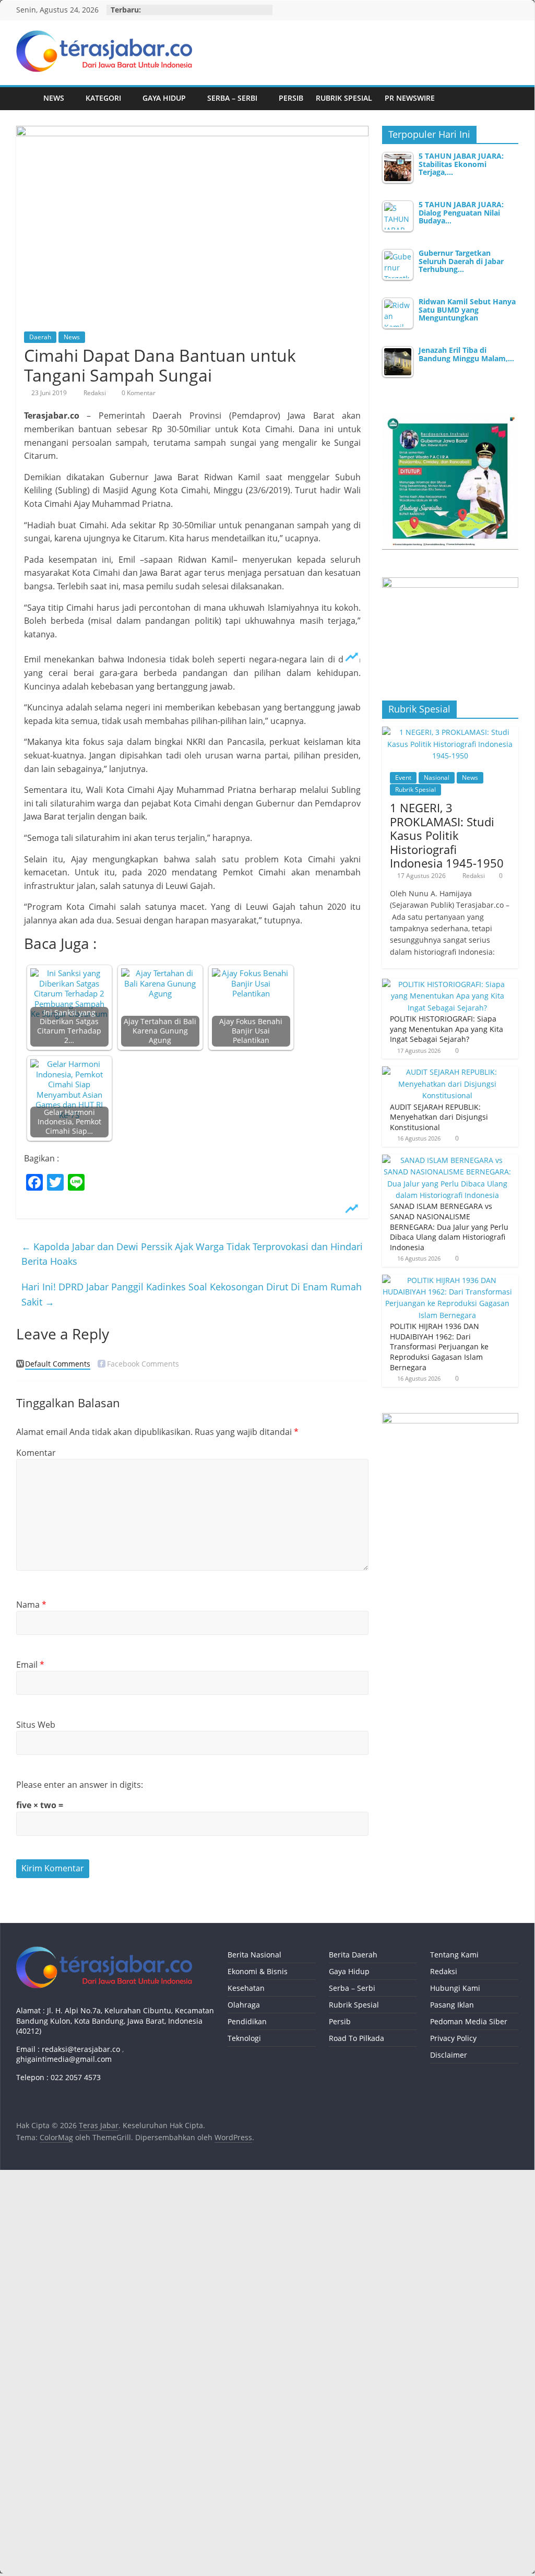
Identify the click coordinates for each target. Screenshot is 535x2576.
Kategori (103, 98)
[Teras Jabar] (27, 98)
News (54, 98)
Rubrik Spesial (344, 98)
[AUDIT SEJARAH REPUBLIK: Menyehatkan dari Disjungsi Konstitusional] (448, 1072)
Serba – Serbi (232, 98)
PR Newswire (410, 98)
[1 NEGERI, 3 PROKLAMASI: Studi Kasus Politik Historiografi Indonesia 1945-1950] (450, 732)
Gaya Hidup (164, 98)
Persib (291, 98)
